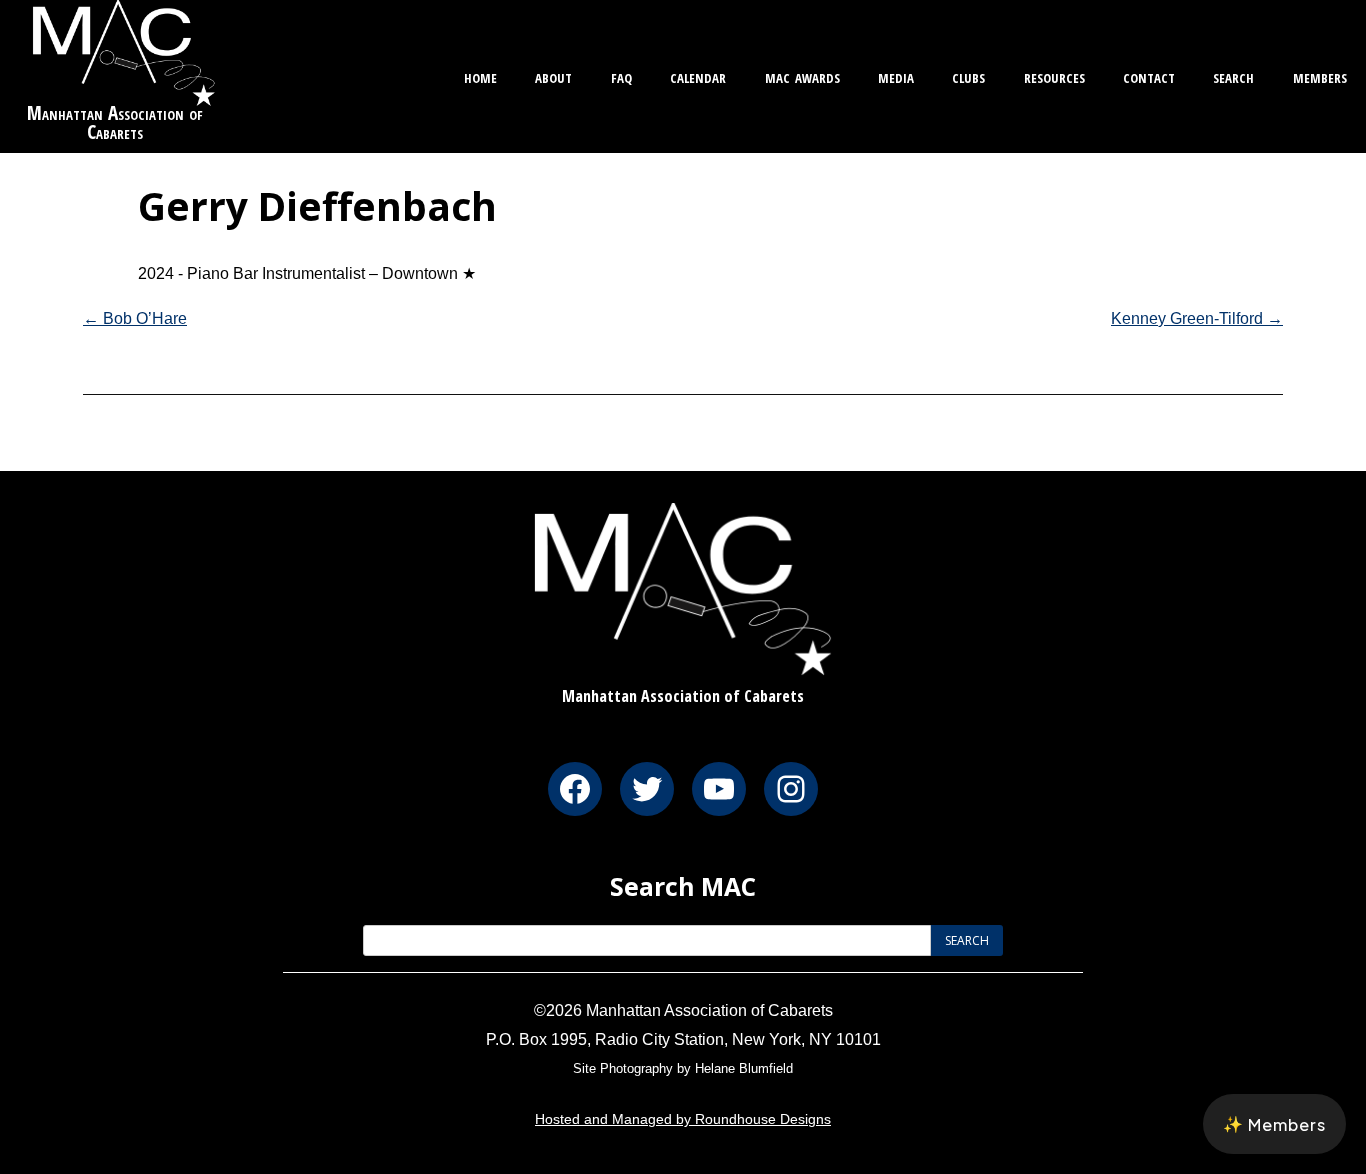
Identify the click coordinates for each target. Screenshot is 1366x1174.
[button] (1274, 1124)
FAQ (621, 75)
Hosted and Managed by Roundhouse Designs (683, 1119)
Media (896, 75)
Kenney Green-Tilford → (1197, 318)
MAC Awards (802, 75)
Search (1233, 75)
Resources (1054, 75)
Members (1320, 75)
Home (480, 75)
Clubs (968, 75)
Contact (1149, 75)
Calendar (698, 75)
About (553, 75)
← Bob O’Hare (135, 318)
